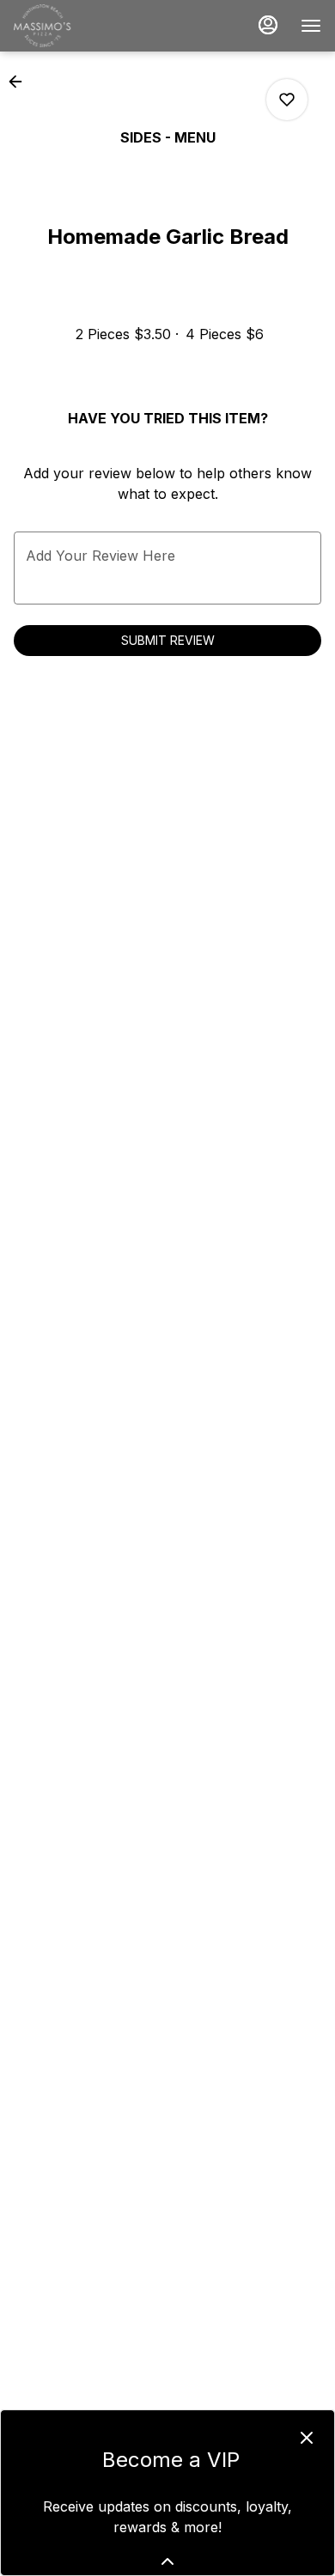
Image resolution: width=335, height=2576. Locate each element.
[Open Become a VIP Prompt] (167, 2561)
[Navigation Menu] (311, 26)
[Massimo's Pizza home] (91, 26)
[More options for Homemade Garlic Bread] (287, 100)
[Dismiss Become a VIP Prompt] (307, 2438)
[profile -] (268, 25)
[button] (21, 82)
